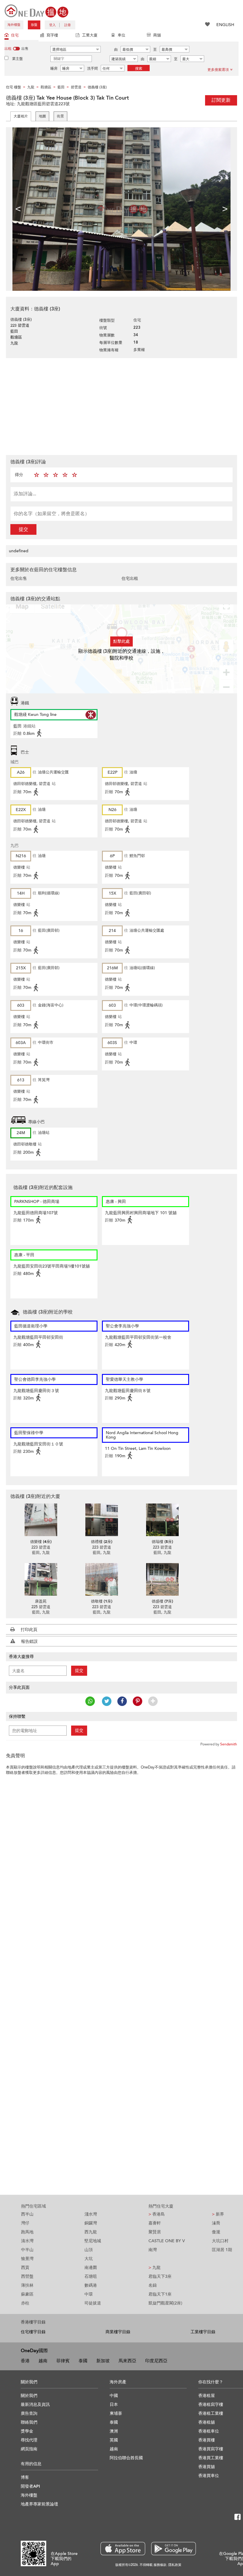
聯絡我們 (29, 2422)
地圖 (42, 116)
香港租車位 (209, 2431)
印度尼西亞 (156, 2361)
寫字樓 (52, 35)
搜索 (139, 68)
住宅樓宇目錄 (33, 2332)
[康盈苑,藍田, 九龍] (41, 1579)
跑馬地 (27, 2232)
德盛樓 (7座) (162, 1601)
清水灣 (27, 2241)
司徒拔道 (93, 2303)
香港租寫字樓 (211, 2405)
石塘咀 (91, 2276)
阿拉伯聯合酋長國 (126, 2458)
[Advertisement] (121, 406)
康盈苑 (41, 1601)
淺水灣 (91, 2214)
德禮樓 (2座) (102, 1542)
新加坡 (103, 2361)
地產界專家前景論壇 (39, 2504)
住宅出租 (130, 578)
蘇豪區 (27, 2294)
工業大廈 (90, 35)
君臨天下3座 (160, 2276)
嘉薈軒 (155, 2223)
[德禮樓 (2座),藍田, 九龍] (101, 1520)
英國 (114, 2440)
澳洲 (114, 2431)
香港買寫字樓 (211, 2449)
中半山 (27, 2250)
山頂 (89, 2250)
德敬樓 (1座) (102, 1601)
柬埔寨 (116, 2413)
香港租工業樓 (211, 2413)
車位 (121, 35)
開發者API (30, 2486)
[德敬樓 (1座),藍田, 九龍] (101, 1579)
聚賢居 (155, 2232)
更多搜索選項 (218, 70)
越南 (43, 2361)
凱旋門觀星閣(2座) (165, 2303)
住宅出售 (19, 578)
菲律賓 (63, 2361)
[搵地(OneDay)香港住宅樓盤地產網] (36, 11)
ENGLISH (225, 25)
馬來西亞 (127, 2361)
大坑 (89, 2259)
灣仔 (25, 2223)
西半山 (27, 2214)
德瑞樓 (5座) (162, 1542)
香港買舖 (207, 2467)
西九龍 (91, 2232)
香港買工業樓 (211, 2458)
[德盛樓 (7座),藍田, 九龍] (162, 1579)
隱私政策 (175, 2565)
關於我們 (29, 2396)
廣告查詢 (29, 2413)
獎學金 (27, 2431)
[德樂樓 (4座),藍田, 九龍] (41, 1520)
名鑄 (153, 2285)
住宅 (15, 35)
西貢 (25, 2268)
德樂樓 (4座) (41, 1542)
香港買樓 (207, 2440)
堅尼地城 (93, 2241)
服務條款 (160, 2565)
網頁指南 (29, 2449)
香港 (25, 2361)
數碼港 (91, 2285)
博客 (25, 2477)
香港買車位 (209, 2476)
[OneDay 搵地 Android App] (174, 2549)
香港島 (157, 2214)
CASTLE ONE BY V (167, 2241)
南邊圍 (91, 2268)
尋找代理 (29, 2440)
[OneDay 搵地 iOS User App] (123, 2549)
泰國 (83, 2361)
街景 (60, 116)
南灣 (153, 2250)
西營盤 (27, 2276)
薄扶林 (27, 2285)
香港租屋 (207, 2396)
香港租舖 (207, 2422)
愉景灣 (27, 2259)
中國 (114, 2396)
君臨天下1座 (160, 2294)
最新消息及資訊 (35, 2405)
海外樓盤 (14, 25)
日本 (114, 2405)
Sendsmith (229, 1744)
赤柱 (25, 2303)
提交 (23, 529)
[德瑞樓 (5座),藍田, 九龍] (162, 1520)
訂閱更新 (221, 100)
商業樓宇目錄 (118, 2332)
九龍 (155, 2268)
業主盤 (17, 59)
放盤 (34, 25)
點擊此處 (121, 641)
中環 (89, 2294)
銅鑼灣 (91, 2223)
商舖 (157, 35)
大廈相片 (21, 116)
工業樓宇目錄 (203, 2332)
